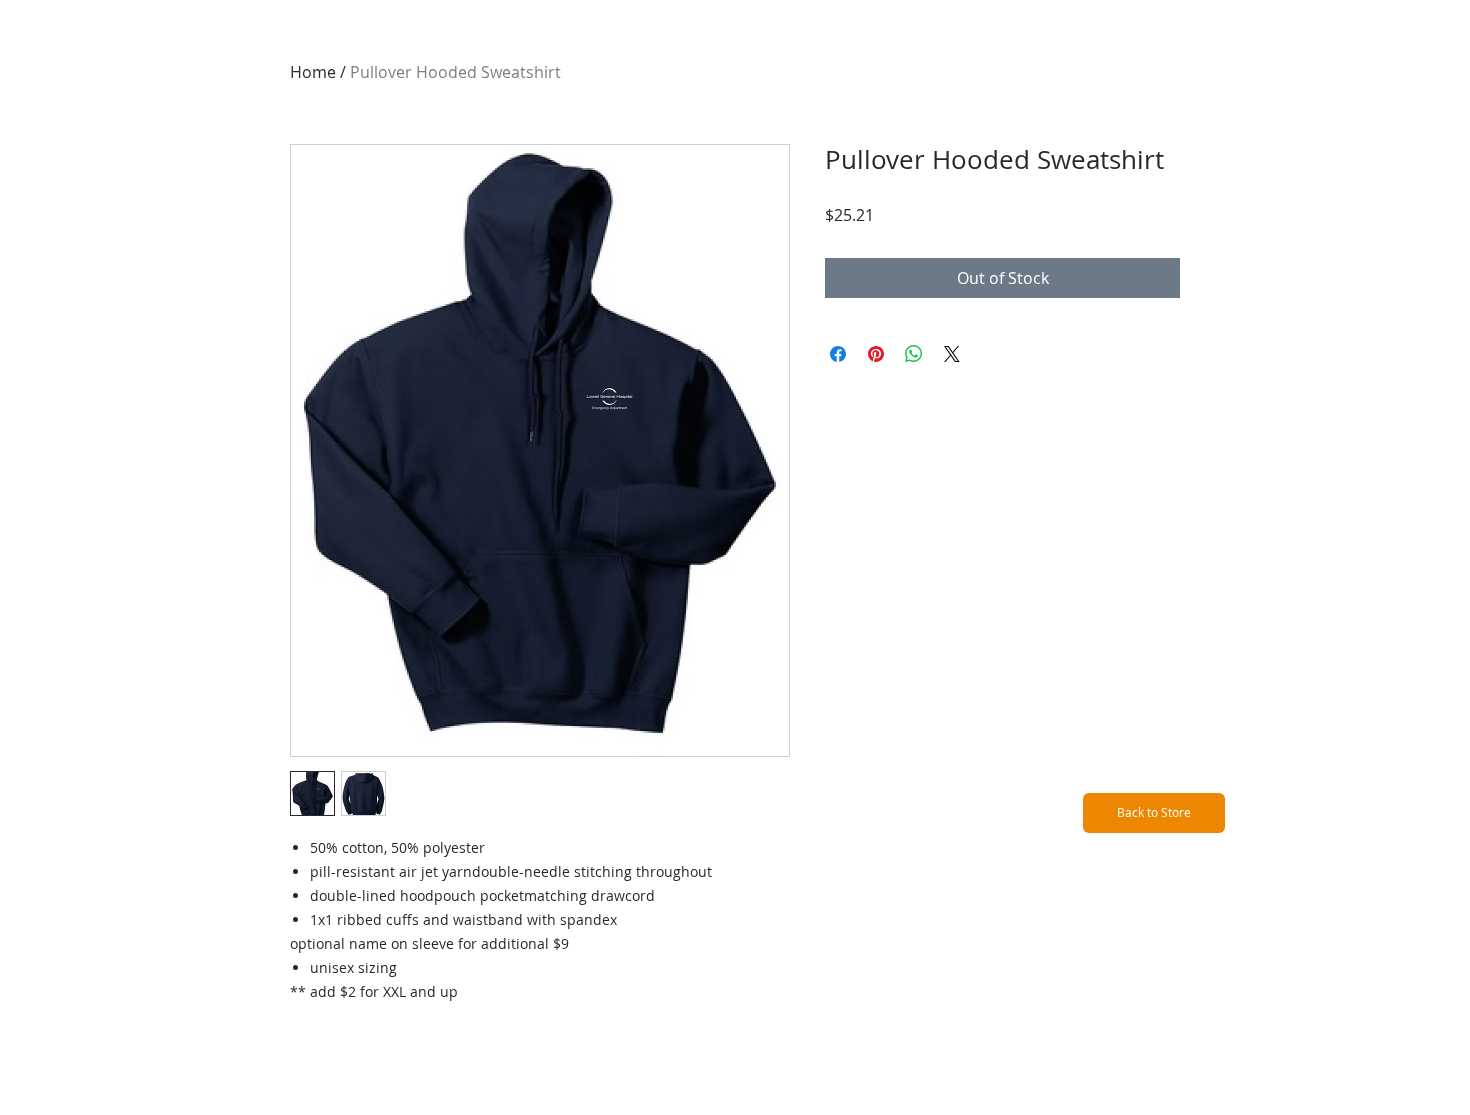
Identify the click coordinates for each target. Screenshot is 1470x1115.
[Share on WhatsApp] (914, 354)
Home (313, 72)
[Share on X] (952, 354)
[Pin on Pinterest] (876, 354)
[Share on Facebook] (838, 354)
